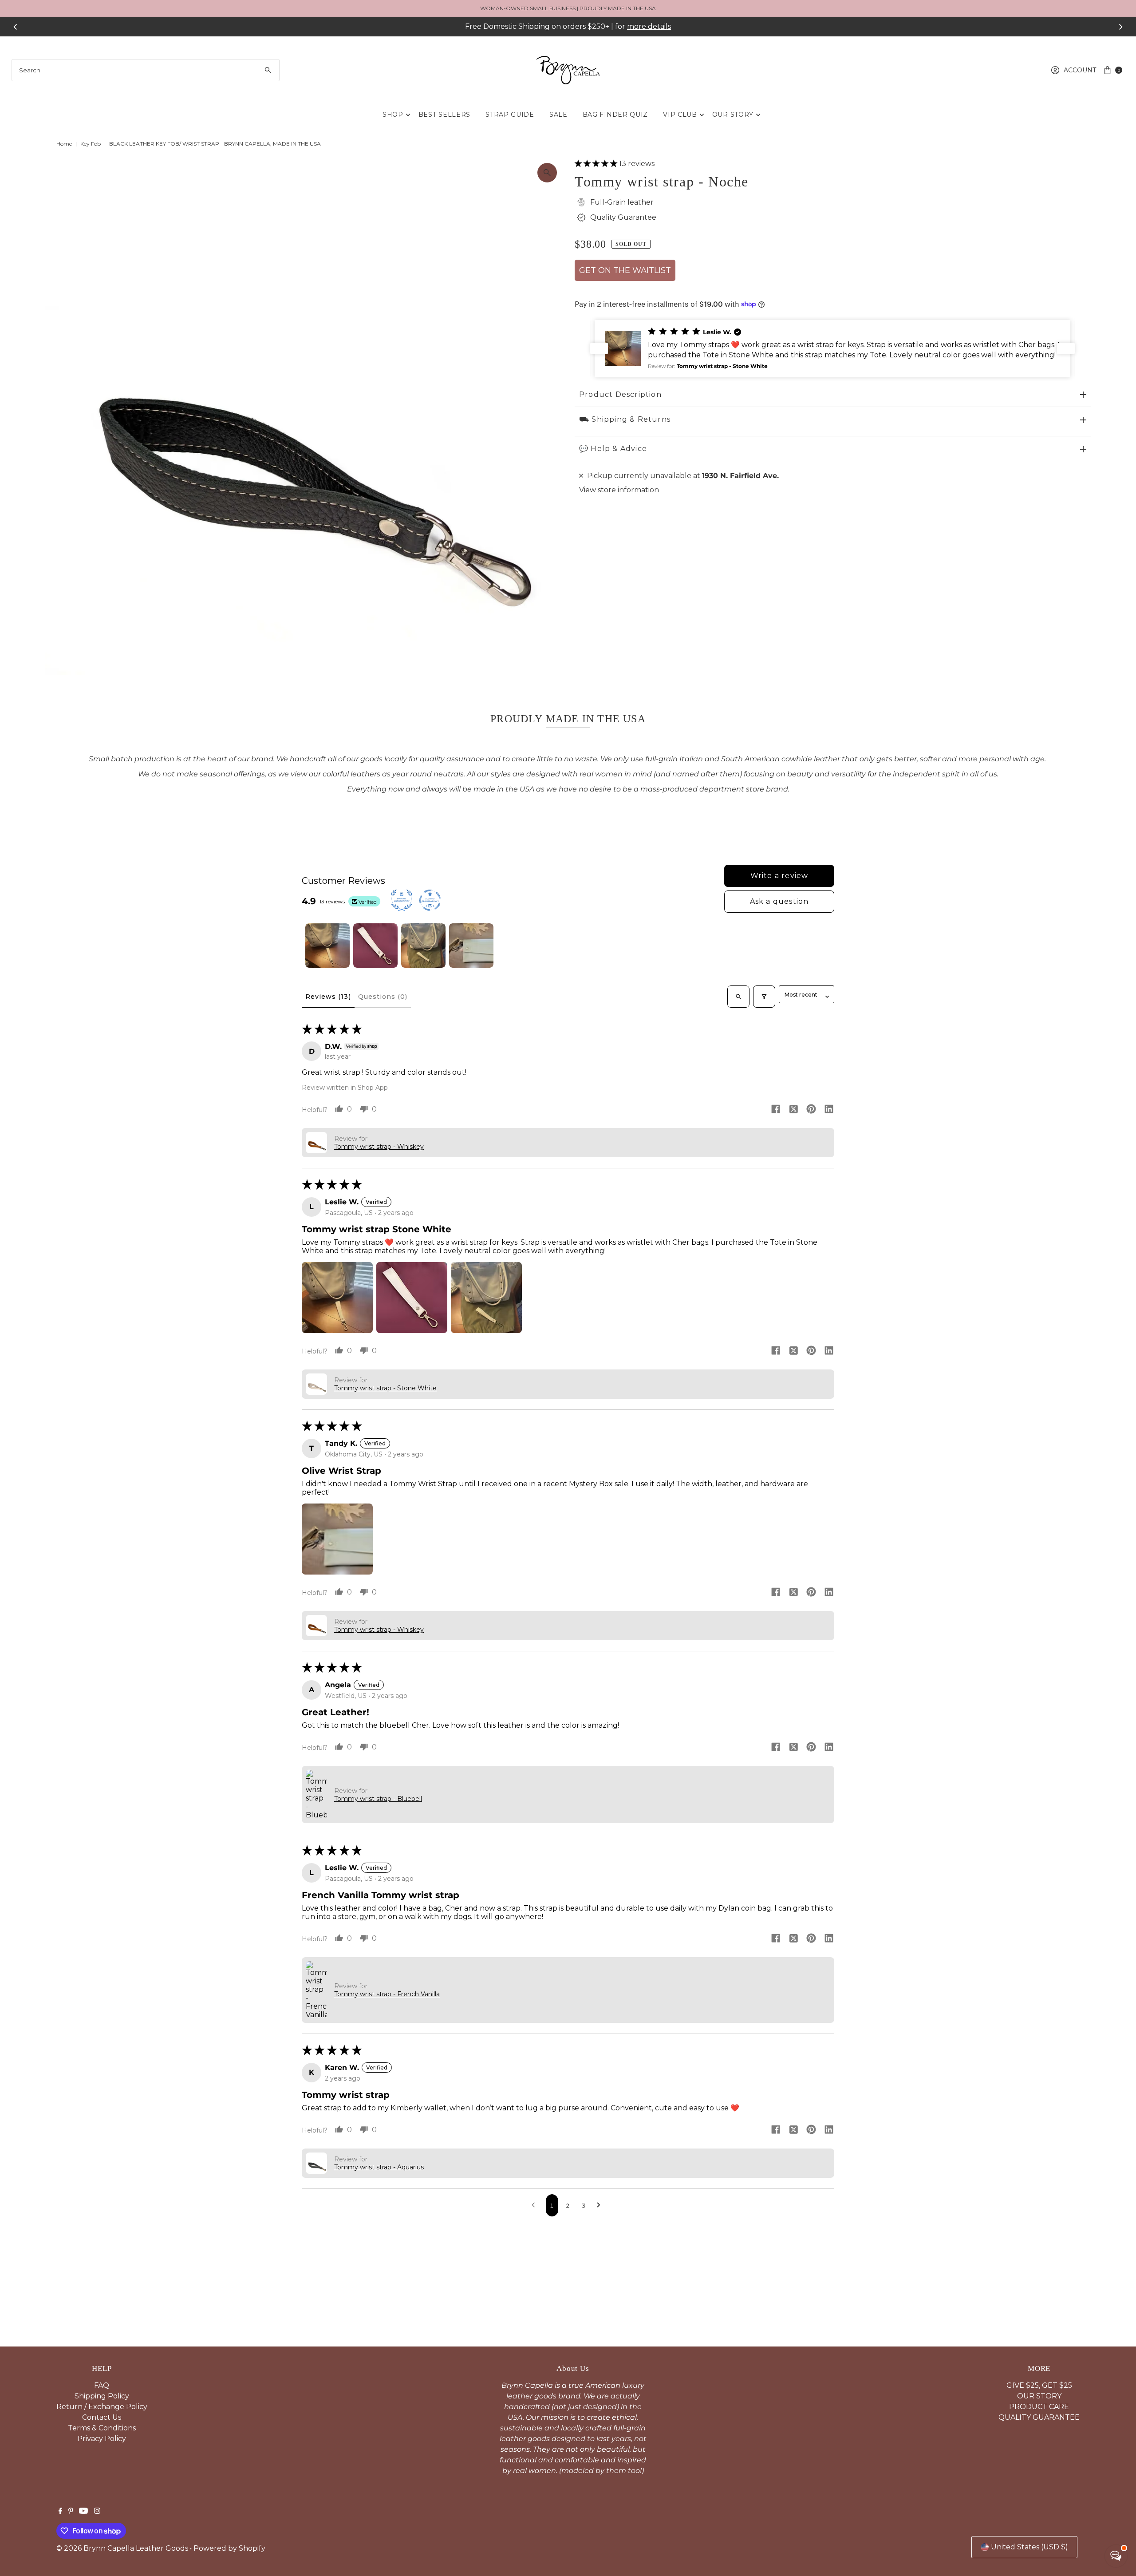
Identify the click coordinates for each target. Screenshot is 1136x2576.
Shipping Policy (102, 2396)
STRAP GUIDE (510, 115)
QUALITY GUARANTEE (1039, 2417)
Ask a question (779, 901)
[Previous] (16, 27)
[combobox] (146, 70)
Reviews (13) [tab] (328, 997)
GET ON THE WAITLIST (625, 270)
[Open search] (738, 997)
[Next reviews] (1066, 348)
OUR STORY (733, 115)
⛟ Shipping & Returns (625, 419)
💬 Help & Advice (613, 449)
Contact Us (102, 2417)
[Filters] (764, 997)
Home (64, 144)
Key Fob (91, 144)
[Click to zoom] (547, 173)
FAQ (102, 2385)
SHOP (393, 115)
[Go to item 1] (327, 946)
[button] (597, 164)
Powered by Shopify (229, 2548)
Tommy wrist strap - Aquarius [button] (379, 2167)
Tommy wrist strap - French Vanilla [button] (387, 1994)
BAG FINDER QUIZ (615, 115)
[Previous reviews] (599, 348)
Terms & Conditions (102, 2428)
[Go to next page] (601, 2205)
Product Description (620, 394)
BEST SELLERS (444, 115)
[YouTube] (83, 2512)
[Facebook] (60, 2512)
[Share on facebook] (776, 1110)
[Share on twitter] (793, 1110)
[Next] (1120, 27)
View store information (619, 490)
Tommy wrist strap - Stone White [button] (385, 1388)
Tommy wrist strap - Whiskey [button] (379, 1147)
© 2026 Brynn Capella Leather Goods (122, 2548)
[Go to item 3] (423, 946)
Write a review (779, 876)
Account (1080, 70)
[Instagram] (97, 2512)
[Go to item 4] (471, 946)
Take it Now (649, 26)
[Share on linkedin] (829, 1110)
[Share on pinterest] (811, 1110)
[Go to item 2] (375, 946)
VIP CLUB (680, 115)
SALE (558, 115)
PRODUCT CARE (1039, 2407)
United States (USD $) (1029, 2547)
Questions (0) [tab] (383, 997)
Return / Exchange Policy (102, 2407)
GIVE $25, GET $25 (1039, 2385)
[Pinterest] (71, 2512)
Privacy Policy (102, 2439)
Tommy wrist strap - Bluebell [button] (378, 1799)
